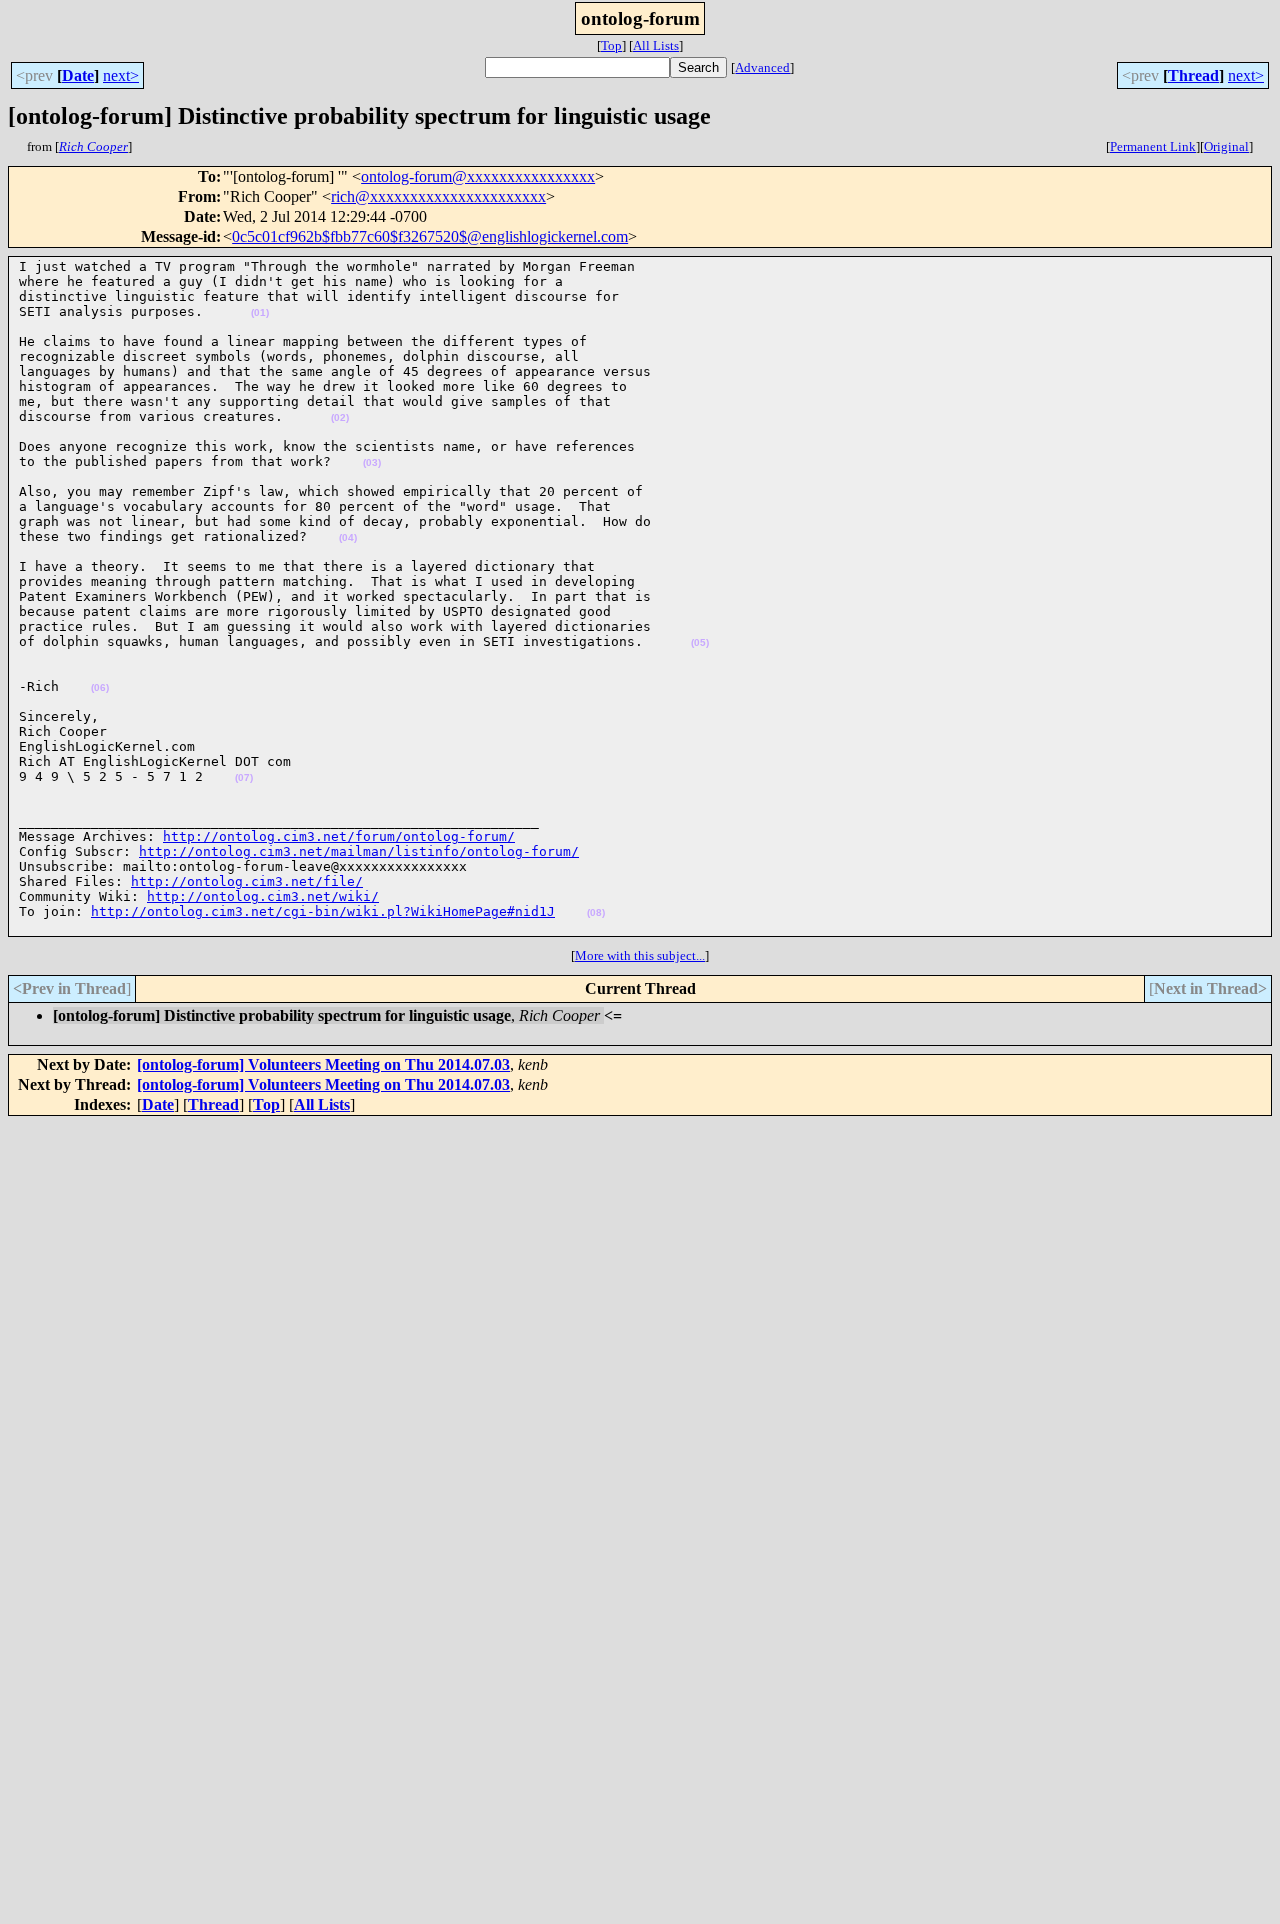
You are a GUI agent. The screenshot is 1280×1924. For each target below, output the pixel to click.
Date (78, 75)
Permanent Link (1153, 146)
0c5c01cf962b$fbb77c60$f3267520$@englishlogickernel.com (430, 236)
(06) (100, 687)
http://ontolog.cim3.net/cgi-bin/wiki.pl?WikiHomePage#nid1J (323, 911)
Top (611, 45)
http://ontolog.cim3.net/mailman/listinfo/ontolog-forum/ (359, 851)
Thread (1193, 75)
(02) (340, 417)
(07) (244, 777)
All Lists (656, 45)
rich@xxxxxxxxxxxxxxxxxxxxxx (438, 196)
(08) (596, 912)
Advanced (762, 67)
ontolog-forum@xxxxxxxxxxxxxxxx (478, 176)
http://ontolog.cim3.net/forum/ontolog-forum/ (339, 836)
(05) (700, 642)
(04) (348, 537)
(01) (260, 312)
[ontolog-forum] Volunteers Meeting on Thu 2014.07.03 (323, 1064)
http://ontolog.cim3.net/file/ (247, 881)
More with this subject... (640, 955)
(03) (372, 462)
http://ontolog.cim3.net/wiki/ (263, 896)
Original (1226, 146)
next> (121, 75)
